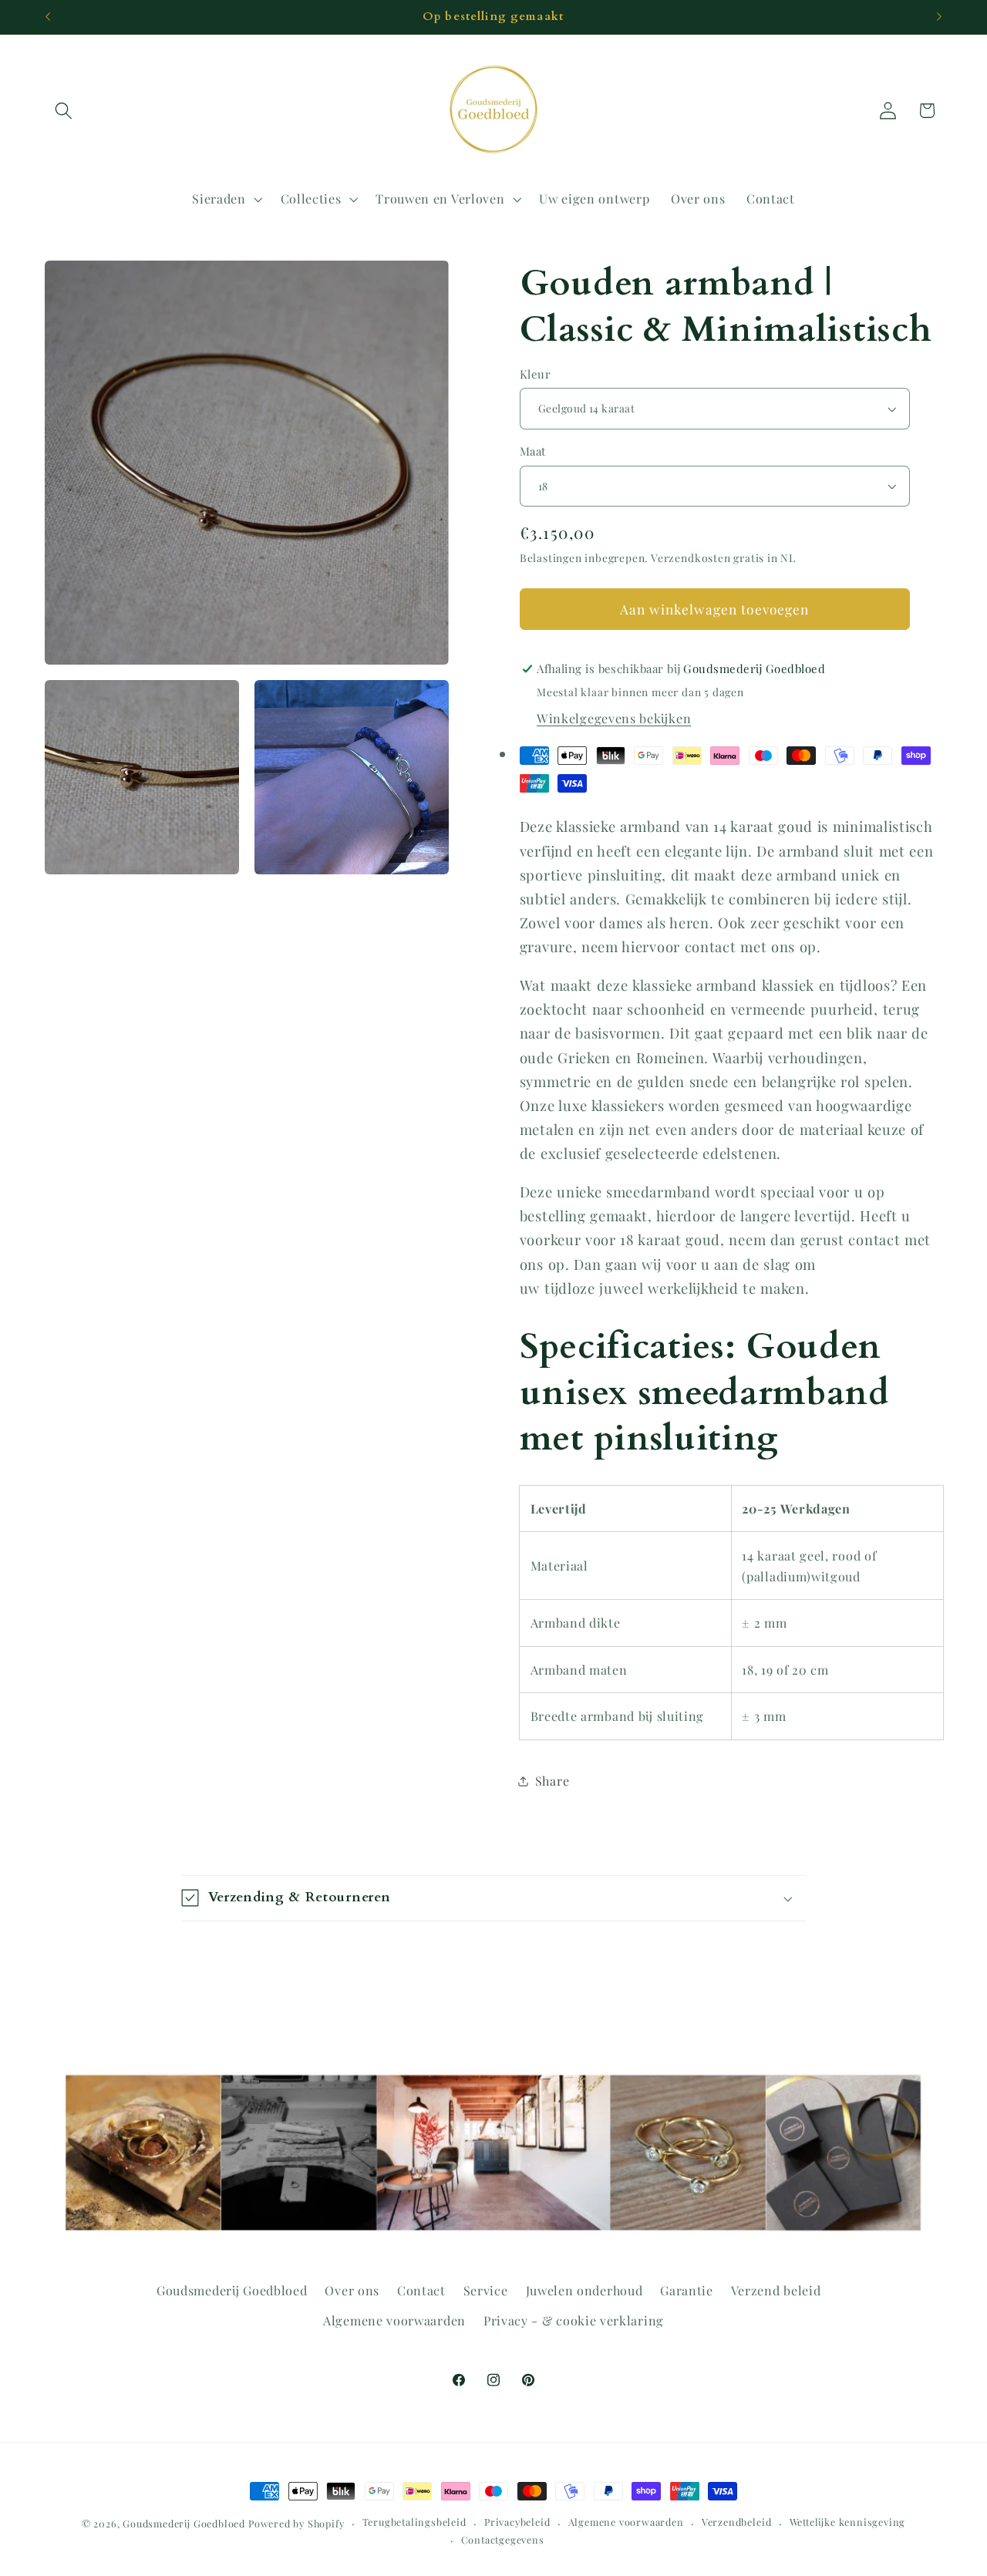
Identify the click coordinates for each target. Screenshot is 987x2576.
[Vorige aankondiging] (48, 17)
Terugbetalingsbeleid (414, 2522)
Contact (421, 2290)
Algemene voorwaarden (394, 2320)
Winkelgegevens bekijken (614, 718)
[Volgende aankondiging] (939, 17)
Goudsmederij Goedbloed (232, 2290)
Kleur (535, 374)
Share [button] (552, 1781)
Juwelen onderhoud (584, 2290)
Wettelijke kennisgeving (848, 2522)
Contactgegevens (503, 2539)
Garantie (687, 2290)
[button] (64, 111)
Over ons (352, 2290)
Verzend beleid (776, 2290)
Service (486, 2290)
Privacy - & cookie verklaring (574, 2320)
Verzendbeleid (736, 2522)
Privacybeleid (517, 2522)
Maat (533, 451)
